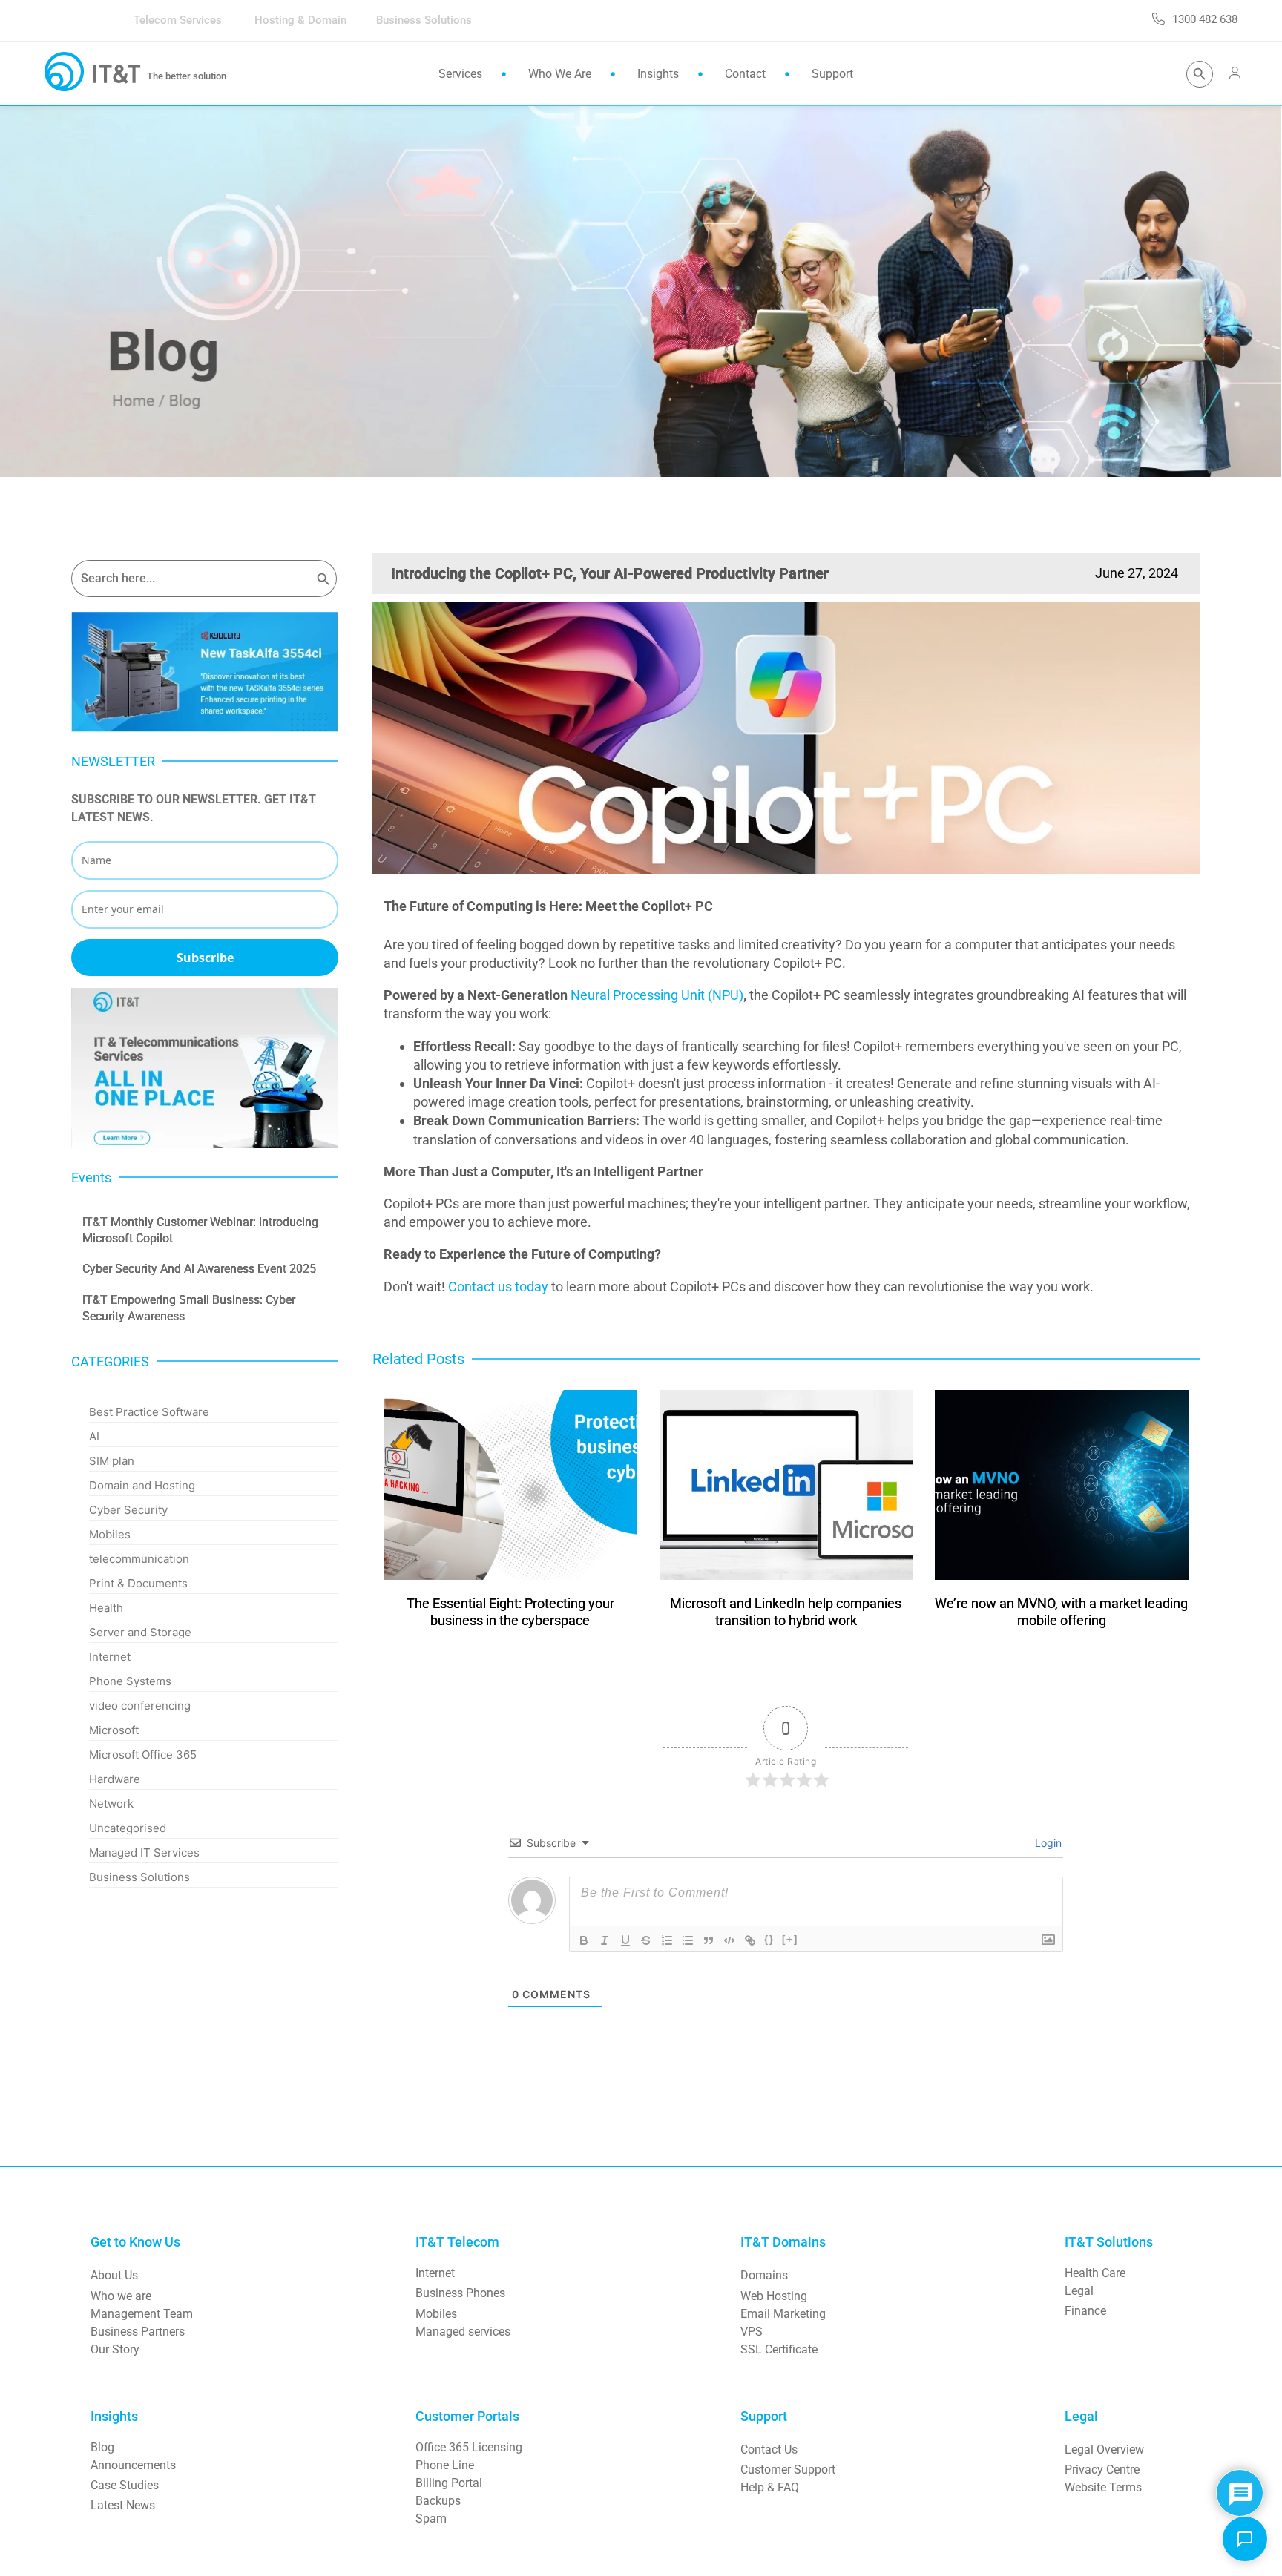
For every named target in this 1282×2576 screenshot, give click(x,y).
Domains (764, 2275)
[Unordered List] (688, 1940)
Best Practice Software (149, 1412)
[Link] (750, 1940)
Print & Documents (138, 1583)
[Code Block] (729, 1940)
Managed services (463, 2332)
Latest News (123, 2505)
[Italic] (605, 1940)
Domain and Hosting (142, 1485)
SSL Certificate (779, 2349)
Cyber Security (128, 1510)
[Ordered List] (667, 1940)
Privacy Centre (1102, 2470)
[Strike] (646, 1940)
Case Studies (125, 2485)
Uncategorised (128, 1828)
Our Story (115, 2349)
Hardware (115, 1779)
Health (106, 1608)
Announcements (133, 2465)
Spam (431, 2519)
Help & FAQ (770, 2487)
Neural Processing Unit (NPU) (657, 995)
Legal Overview (1104, 2450)
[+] (790, 1939)
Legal (1079, 2291)
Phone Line (445, 2465)
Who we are (121, 2296)
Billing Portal (449, 2483)
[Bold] (584, 1940)
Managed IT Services (144, 1852)
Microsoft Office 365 (143, 1755)
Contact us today (498, 1287)
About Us (114, 2275)
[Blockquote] (709, 1940)
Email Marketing (783, 2314)
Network (111, 1803)
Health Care (1095, 2273)
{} (769, 1939)
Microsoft (114, 1730)
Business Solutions (139, 1877)
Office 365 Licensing (469, 2447)
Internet (110, 1657)
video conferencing (140, 1706)
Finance (1085, 2311)
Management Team (142, 2314)
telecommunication (139, 1559)
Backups (438, 2501)
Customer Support (788, 2470)
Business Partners (138, 2332)
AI (94, 1436)
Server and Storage (140, 1632)
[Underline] (625, 1940)
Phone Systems (130, 1681)
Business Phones (460, 2293)
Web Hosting (774, 2296)
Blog (102, 2447)
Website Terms (1103, 2487)
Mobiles (110, 1534)
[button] (1245, 2539)
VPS (752, 2332)
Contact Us (769, 2450)
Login (1047, 1843)
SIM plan (112, 1461)
